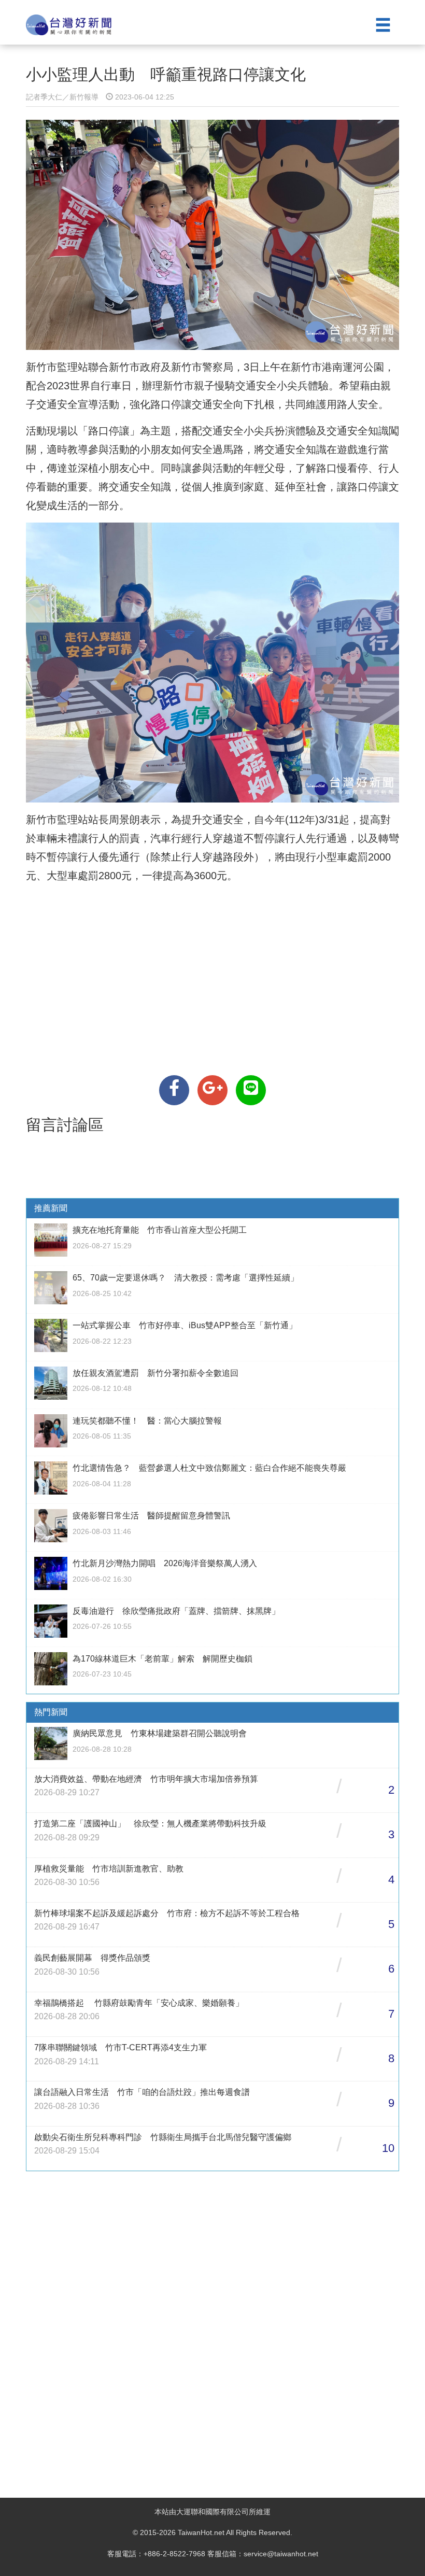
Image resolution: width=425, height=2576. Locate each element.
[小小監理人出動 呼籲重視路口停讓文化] (174, 1090)
